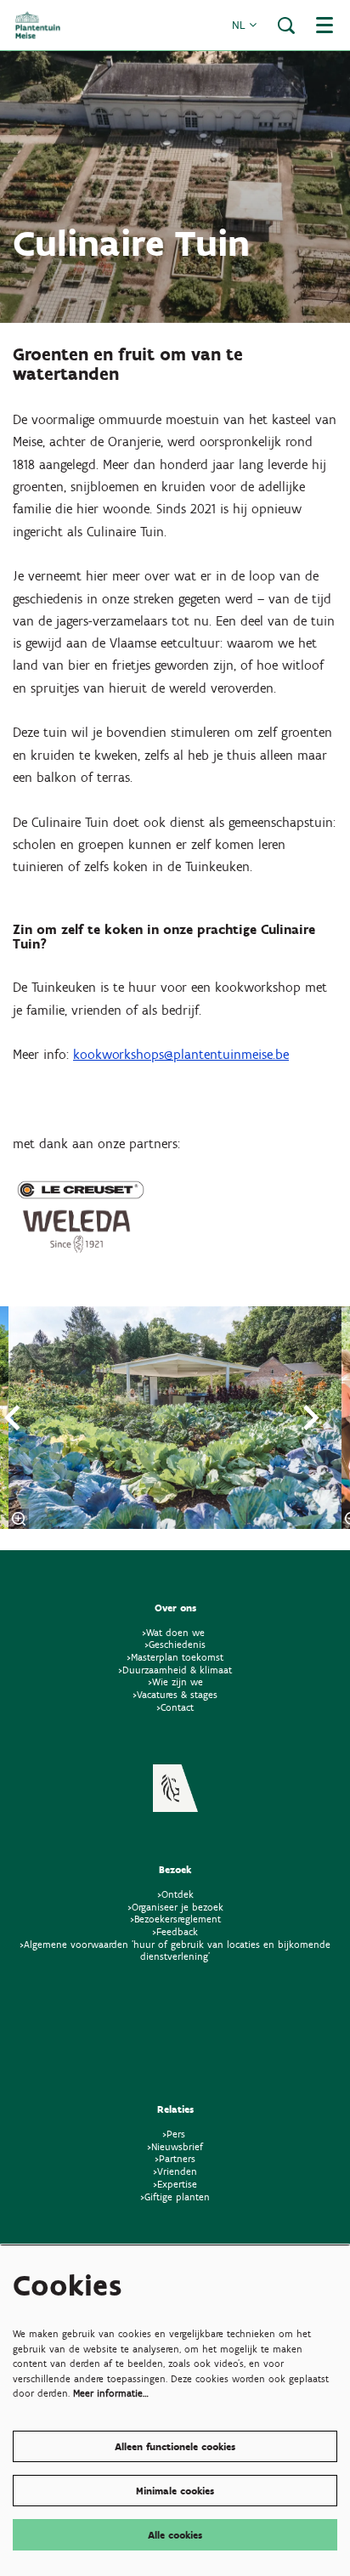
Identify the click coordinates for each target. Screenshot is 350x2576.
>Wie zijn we (175, 1681)
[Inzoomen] (19, 1519)
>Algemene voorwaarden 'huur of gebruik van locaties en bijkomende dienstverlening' (175, 1950)
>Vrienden (175, 2171)
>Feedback (175, 1931)
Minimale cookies (175, 2491)
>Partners (175, 2158)
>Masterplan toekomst (175, 1657)
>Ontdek (175, 1894)
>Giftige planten (175, 2197)
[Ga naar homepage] (38, 25)
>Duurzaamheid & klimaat (175, 1670)
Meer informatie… (111, 2393)
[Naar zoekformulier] (286, 25)
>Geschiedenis (175, 1644)
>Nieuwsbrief (175, 2146)
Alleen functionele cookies (175, 2446)
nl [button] (240, 25)
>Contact (175, 1707)
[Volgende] (312, 1418)
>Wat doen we (173, 1632)
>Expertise (175, 2184)
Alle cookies (175, 2535)
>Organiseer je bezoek (175, 1907)
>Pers (175, 2134)
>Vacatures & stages (175, 1694)
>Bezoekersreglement (175, 1919)
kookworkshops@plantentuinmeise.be (181, 1054)
